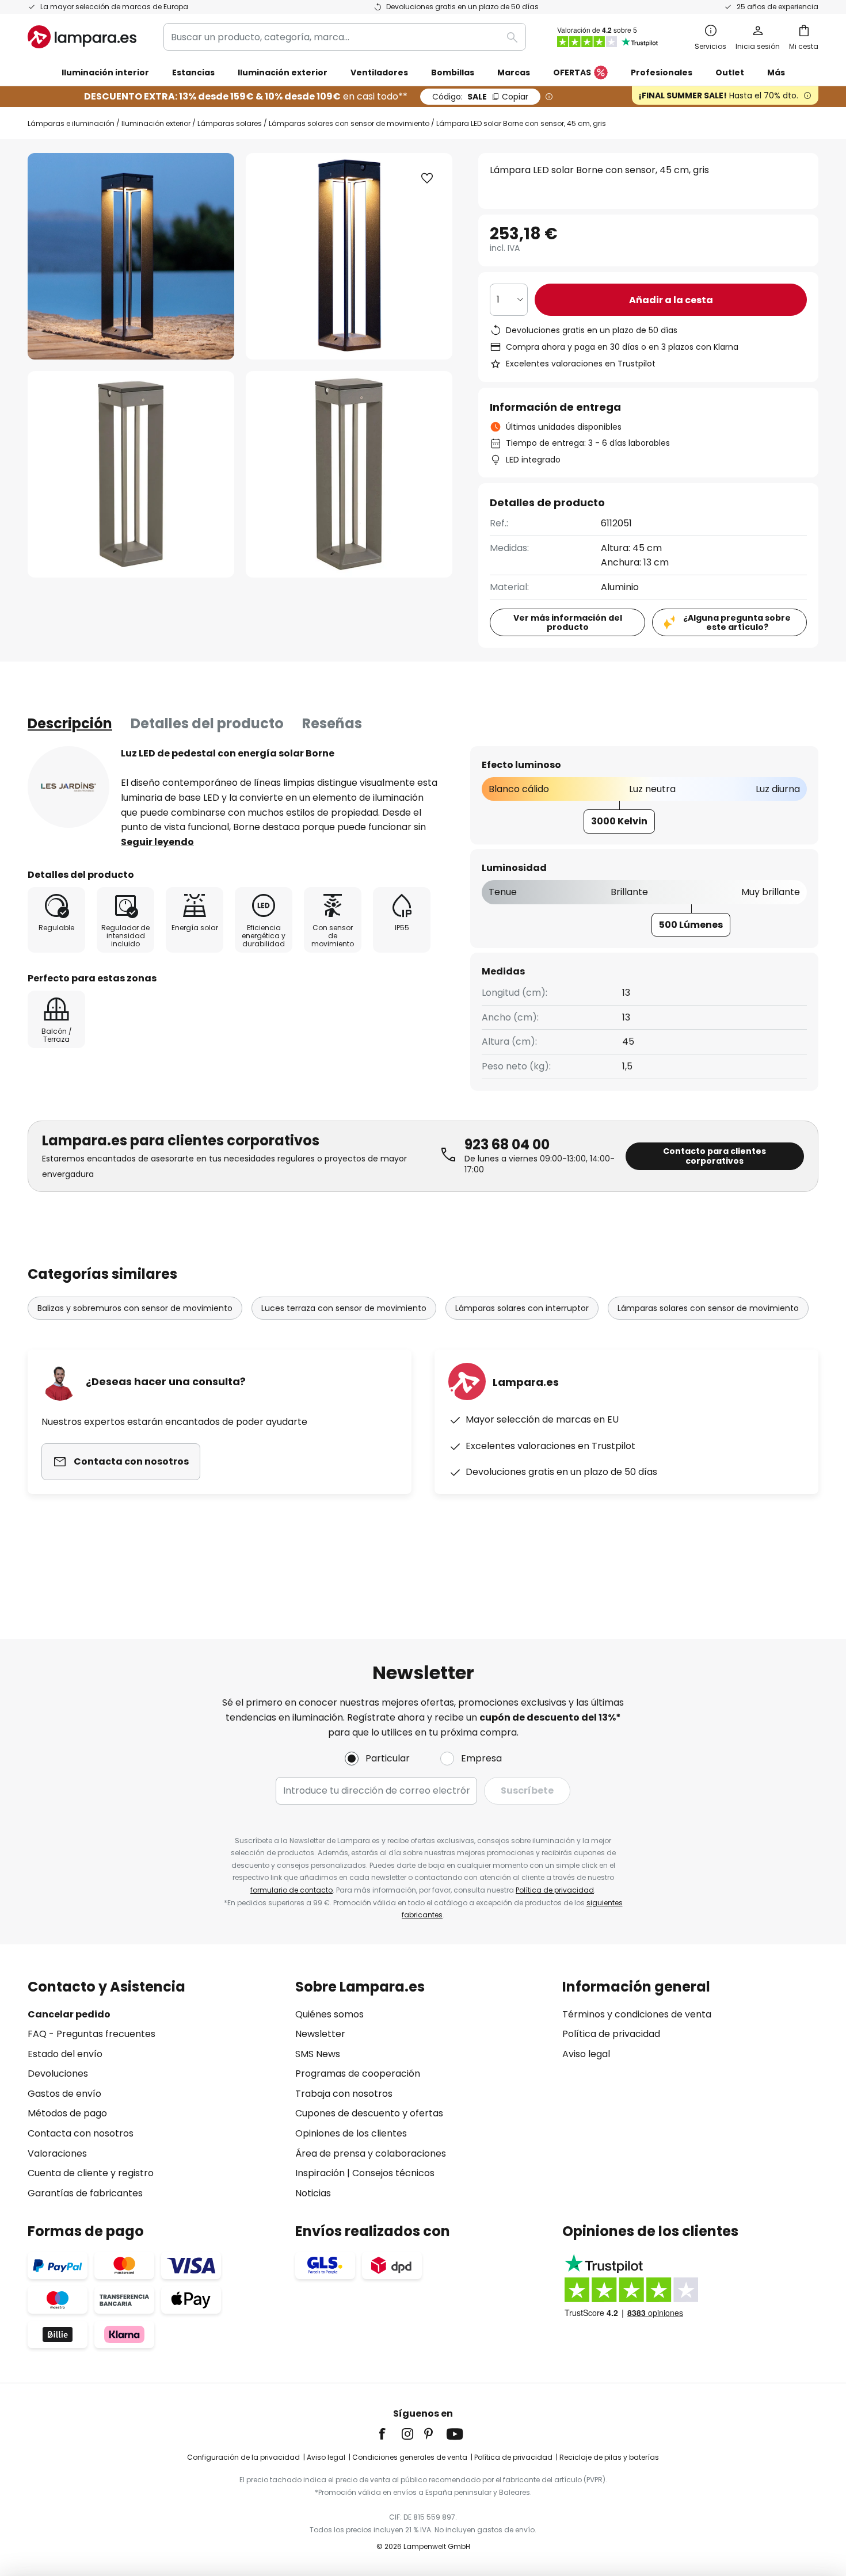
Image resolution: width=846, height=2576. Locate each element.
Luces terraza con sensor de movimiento (344, 1308)
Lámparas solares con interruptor (522, 1308)
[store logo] (82, 37)
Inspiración (320, 2173)
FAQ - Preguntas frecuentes (92, 2034)
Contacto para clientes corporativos (714, 1156)
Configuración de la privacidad (243, 2457)
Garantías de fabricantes (85, 2193)
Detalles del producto (207, 723)
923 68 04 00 (507, 1144)
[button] (131, 474)
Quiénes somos (329, 2014)
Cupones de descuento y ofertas (369, 2113)
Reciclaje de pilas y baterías (609, 2457)
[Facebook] (390, 2434)
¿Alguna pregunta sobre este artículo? (737, 623)
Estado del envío (65, 2054)
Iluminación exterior (156, 123)
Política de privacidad (555, 1890)
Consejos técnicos (393, 2173)
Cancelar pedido (69, 2014)
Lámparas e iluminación (71, 123)
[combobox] (345, 37)
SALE (480, 97)
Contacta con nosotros (81, 2133)
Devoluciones (58, 2074)
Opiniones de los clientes (351, 2133)
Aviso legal (586, 2054)
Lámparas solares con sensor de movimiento (349, 123)
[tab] (70, 724)
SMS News (318, 2054)
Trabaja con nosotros (344, 2094)
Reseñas (332, 723)
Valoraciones (57, 2153)
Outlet (730, 72)
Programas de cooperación (358, 2074)
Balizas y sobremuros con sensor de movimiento (135, 1308)
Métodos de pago (67, 2113)
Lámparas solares (230, 123)
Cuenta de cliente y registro (91, 2173)
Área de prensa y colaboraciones (371, 2153)
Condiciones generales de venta (410, 2457)
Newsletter (320, 2034)
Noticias (313, 2193)
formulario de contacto (291, 1890)
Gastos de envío (64, 2094)
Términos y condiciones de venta (637, 2014)
